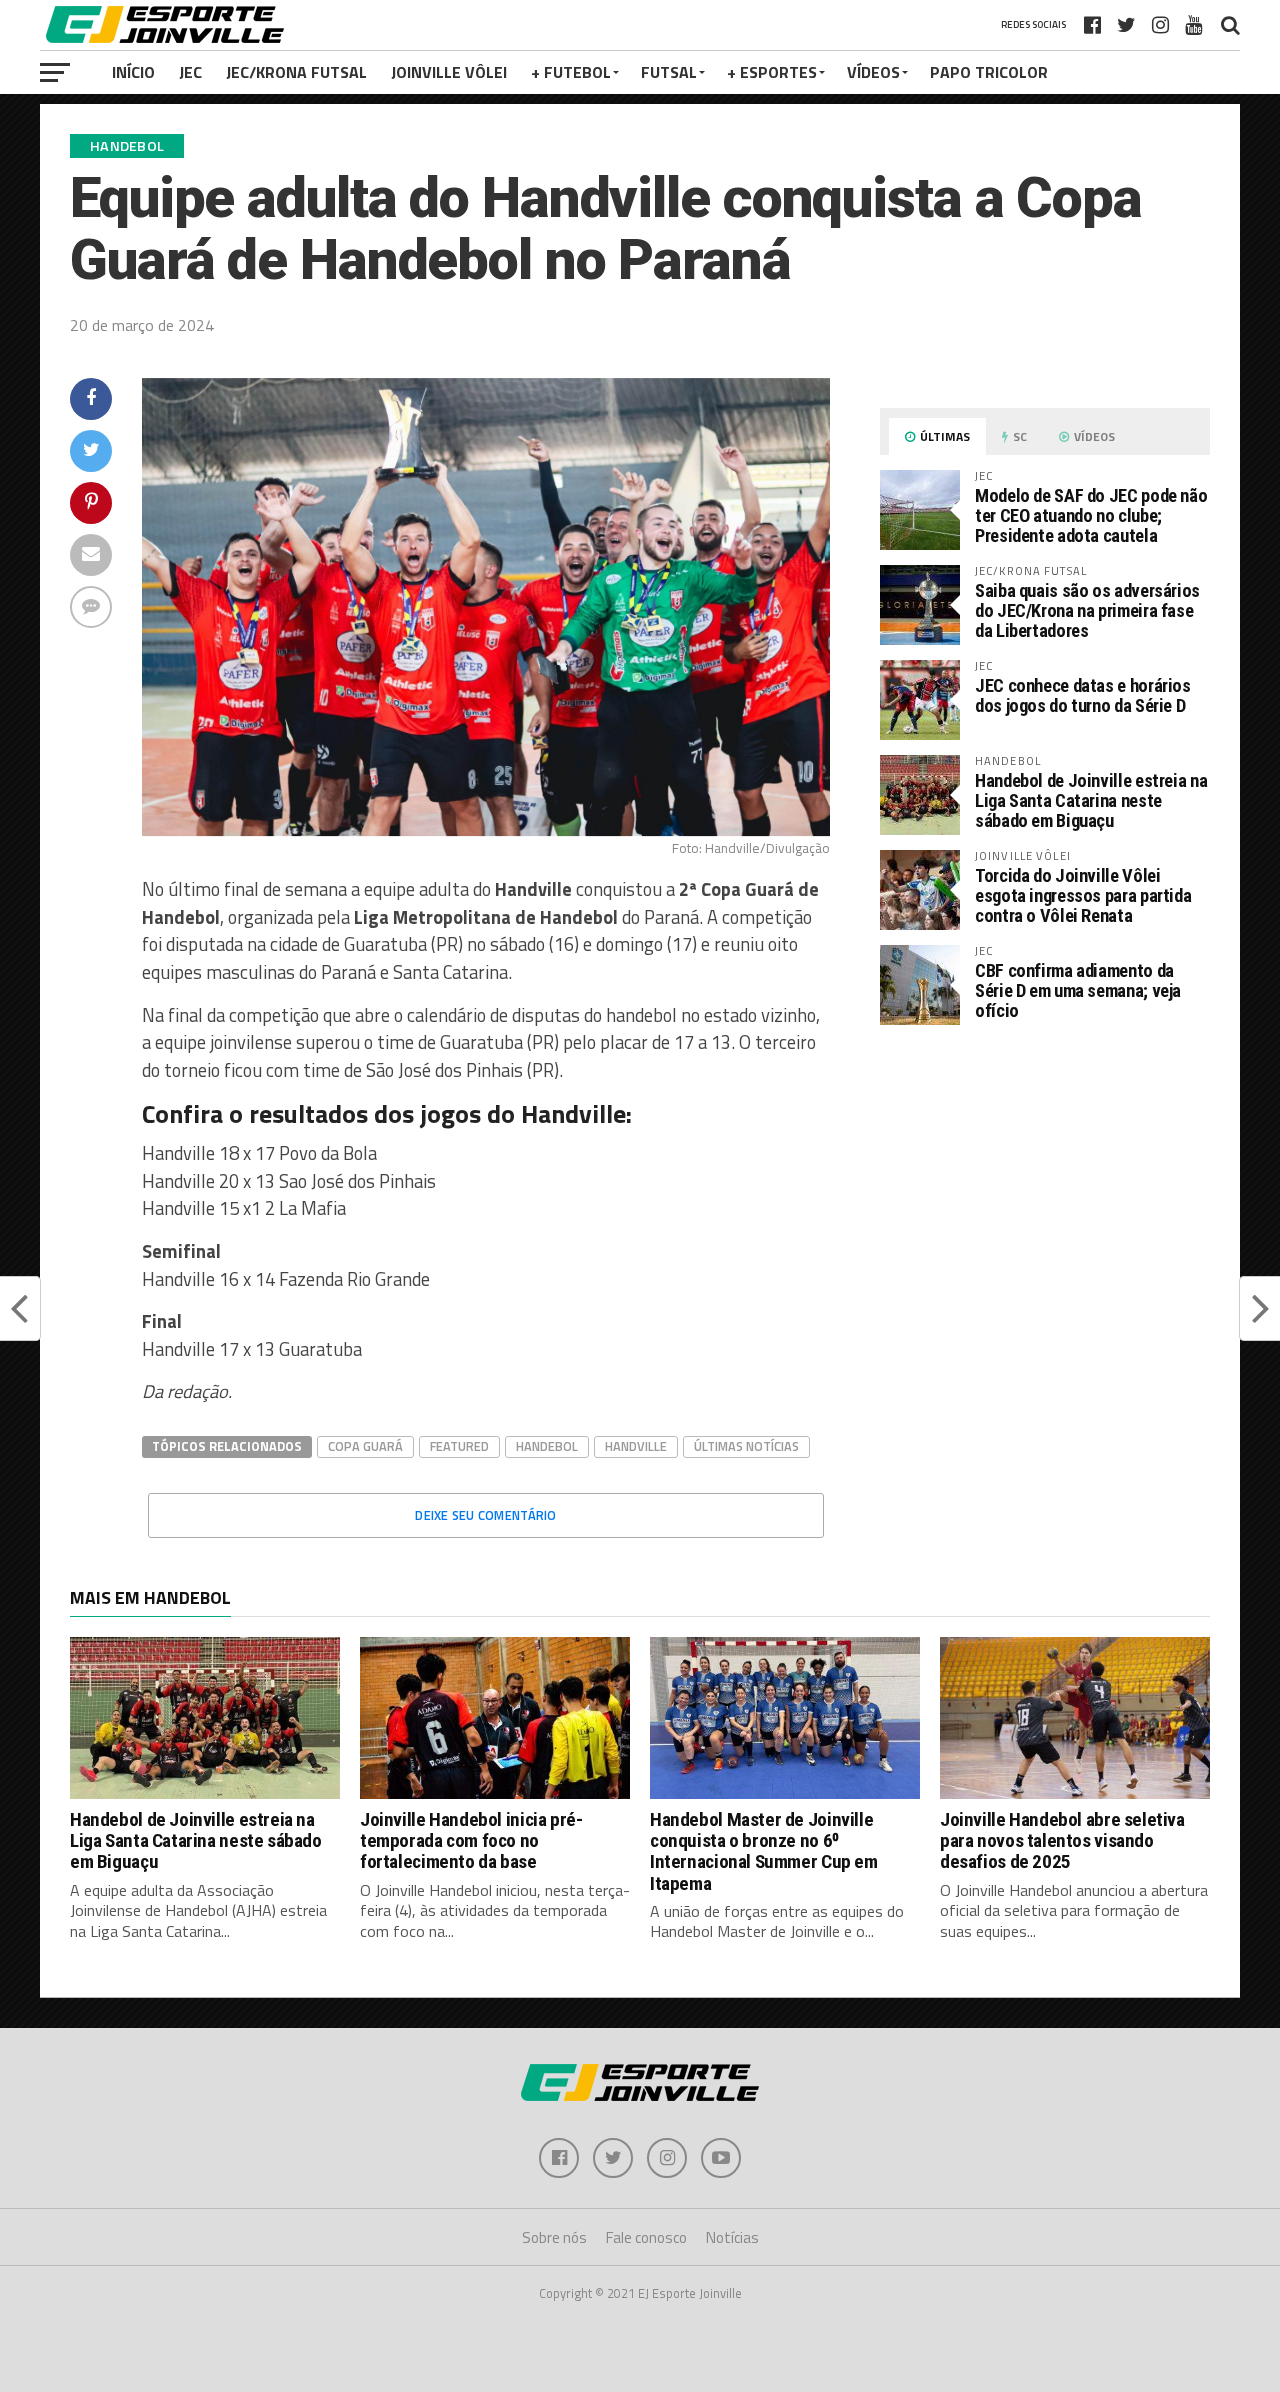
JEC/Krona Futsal (296, 72)
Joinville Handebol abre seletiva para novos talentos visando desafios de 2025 (1062, 1840)
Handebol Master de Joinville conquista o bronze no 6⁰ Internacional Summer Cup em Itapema (764, 1851)
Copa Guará (365, 1446)
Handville (636, 1446)
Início (133, 72)
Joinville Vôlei (449, 72)
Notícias (732, 2237)
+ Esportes (772, 72)
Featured (459, 1446)
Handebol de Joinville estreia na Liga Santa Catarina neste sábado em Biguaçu (1091, 800)
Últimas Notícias (746, 1446)
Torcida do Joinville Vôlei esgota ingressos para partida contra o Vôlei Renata (1083, 895)
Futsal (669, 72)
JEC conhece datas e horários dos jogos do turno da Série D (1083, 695)
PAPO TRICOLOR (989, 72)
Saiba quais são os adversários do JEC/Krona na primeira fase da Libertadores (1087, 610)
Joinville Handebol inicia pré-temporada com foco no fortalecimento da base (471, 1840)
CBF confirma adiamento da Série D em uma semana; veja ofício (1078, 990)
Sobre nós (554, 2237)
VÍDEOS (873, 72)
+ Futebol (571, 72)
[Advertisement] (1045, 1208)
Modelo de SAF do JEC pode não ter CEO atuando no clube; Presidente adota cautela (1091, 515)
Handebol (547, 1446)
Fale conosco (646, 2237)
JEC (190, 72)
